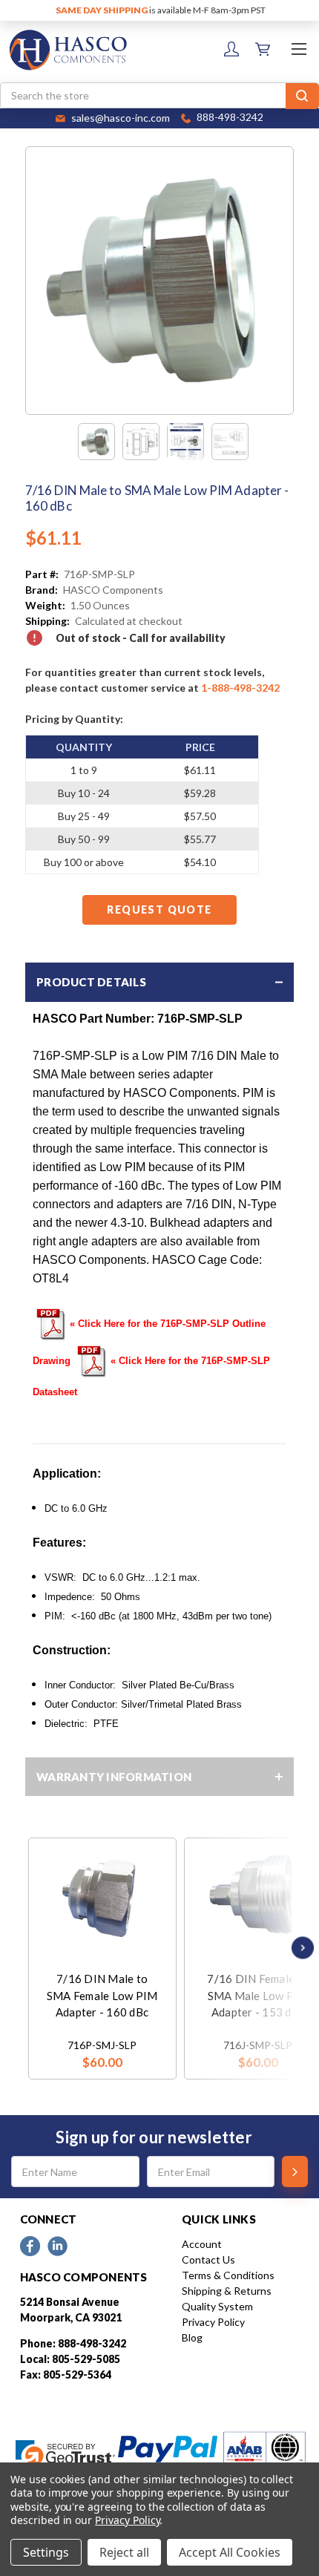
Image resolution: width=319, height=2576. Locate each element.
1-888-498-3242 (240, 688)
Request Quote (159, 910)
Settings (46, 2552)
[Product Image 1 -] (96, 442)
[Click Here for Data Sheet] (92, 1360)
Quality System (217, 2306)
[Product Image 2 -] (141, 442)
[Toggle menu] (299, 49)
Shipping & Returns (227, 2291)
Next (299, 1948)
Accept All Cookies (230, 2552)
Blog (192, 2337)
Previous (32, 1948)
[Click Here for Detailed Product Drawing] (51, 1323)
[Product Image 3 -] (185, 442)
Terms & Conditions (228, 2275)
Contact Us (208, 2259)
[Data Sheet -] (230, 442)
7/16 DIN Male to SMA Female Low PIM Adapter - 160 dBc (102, 1995)
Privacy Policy (213, 2322)
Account (202, 2244)
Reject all (124, 2552)
